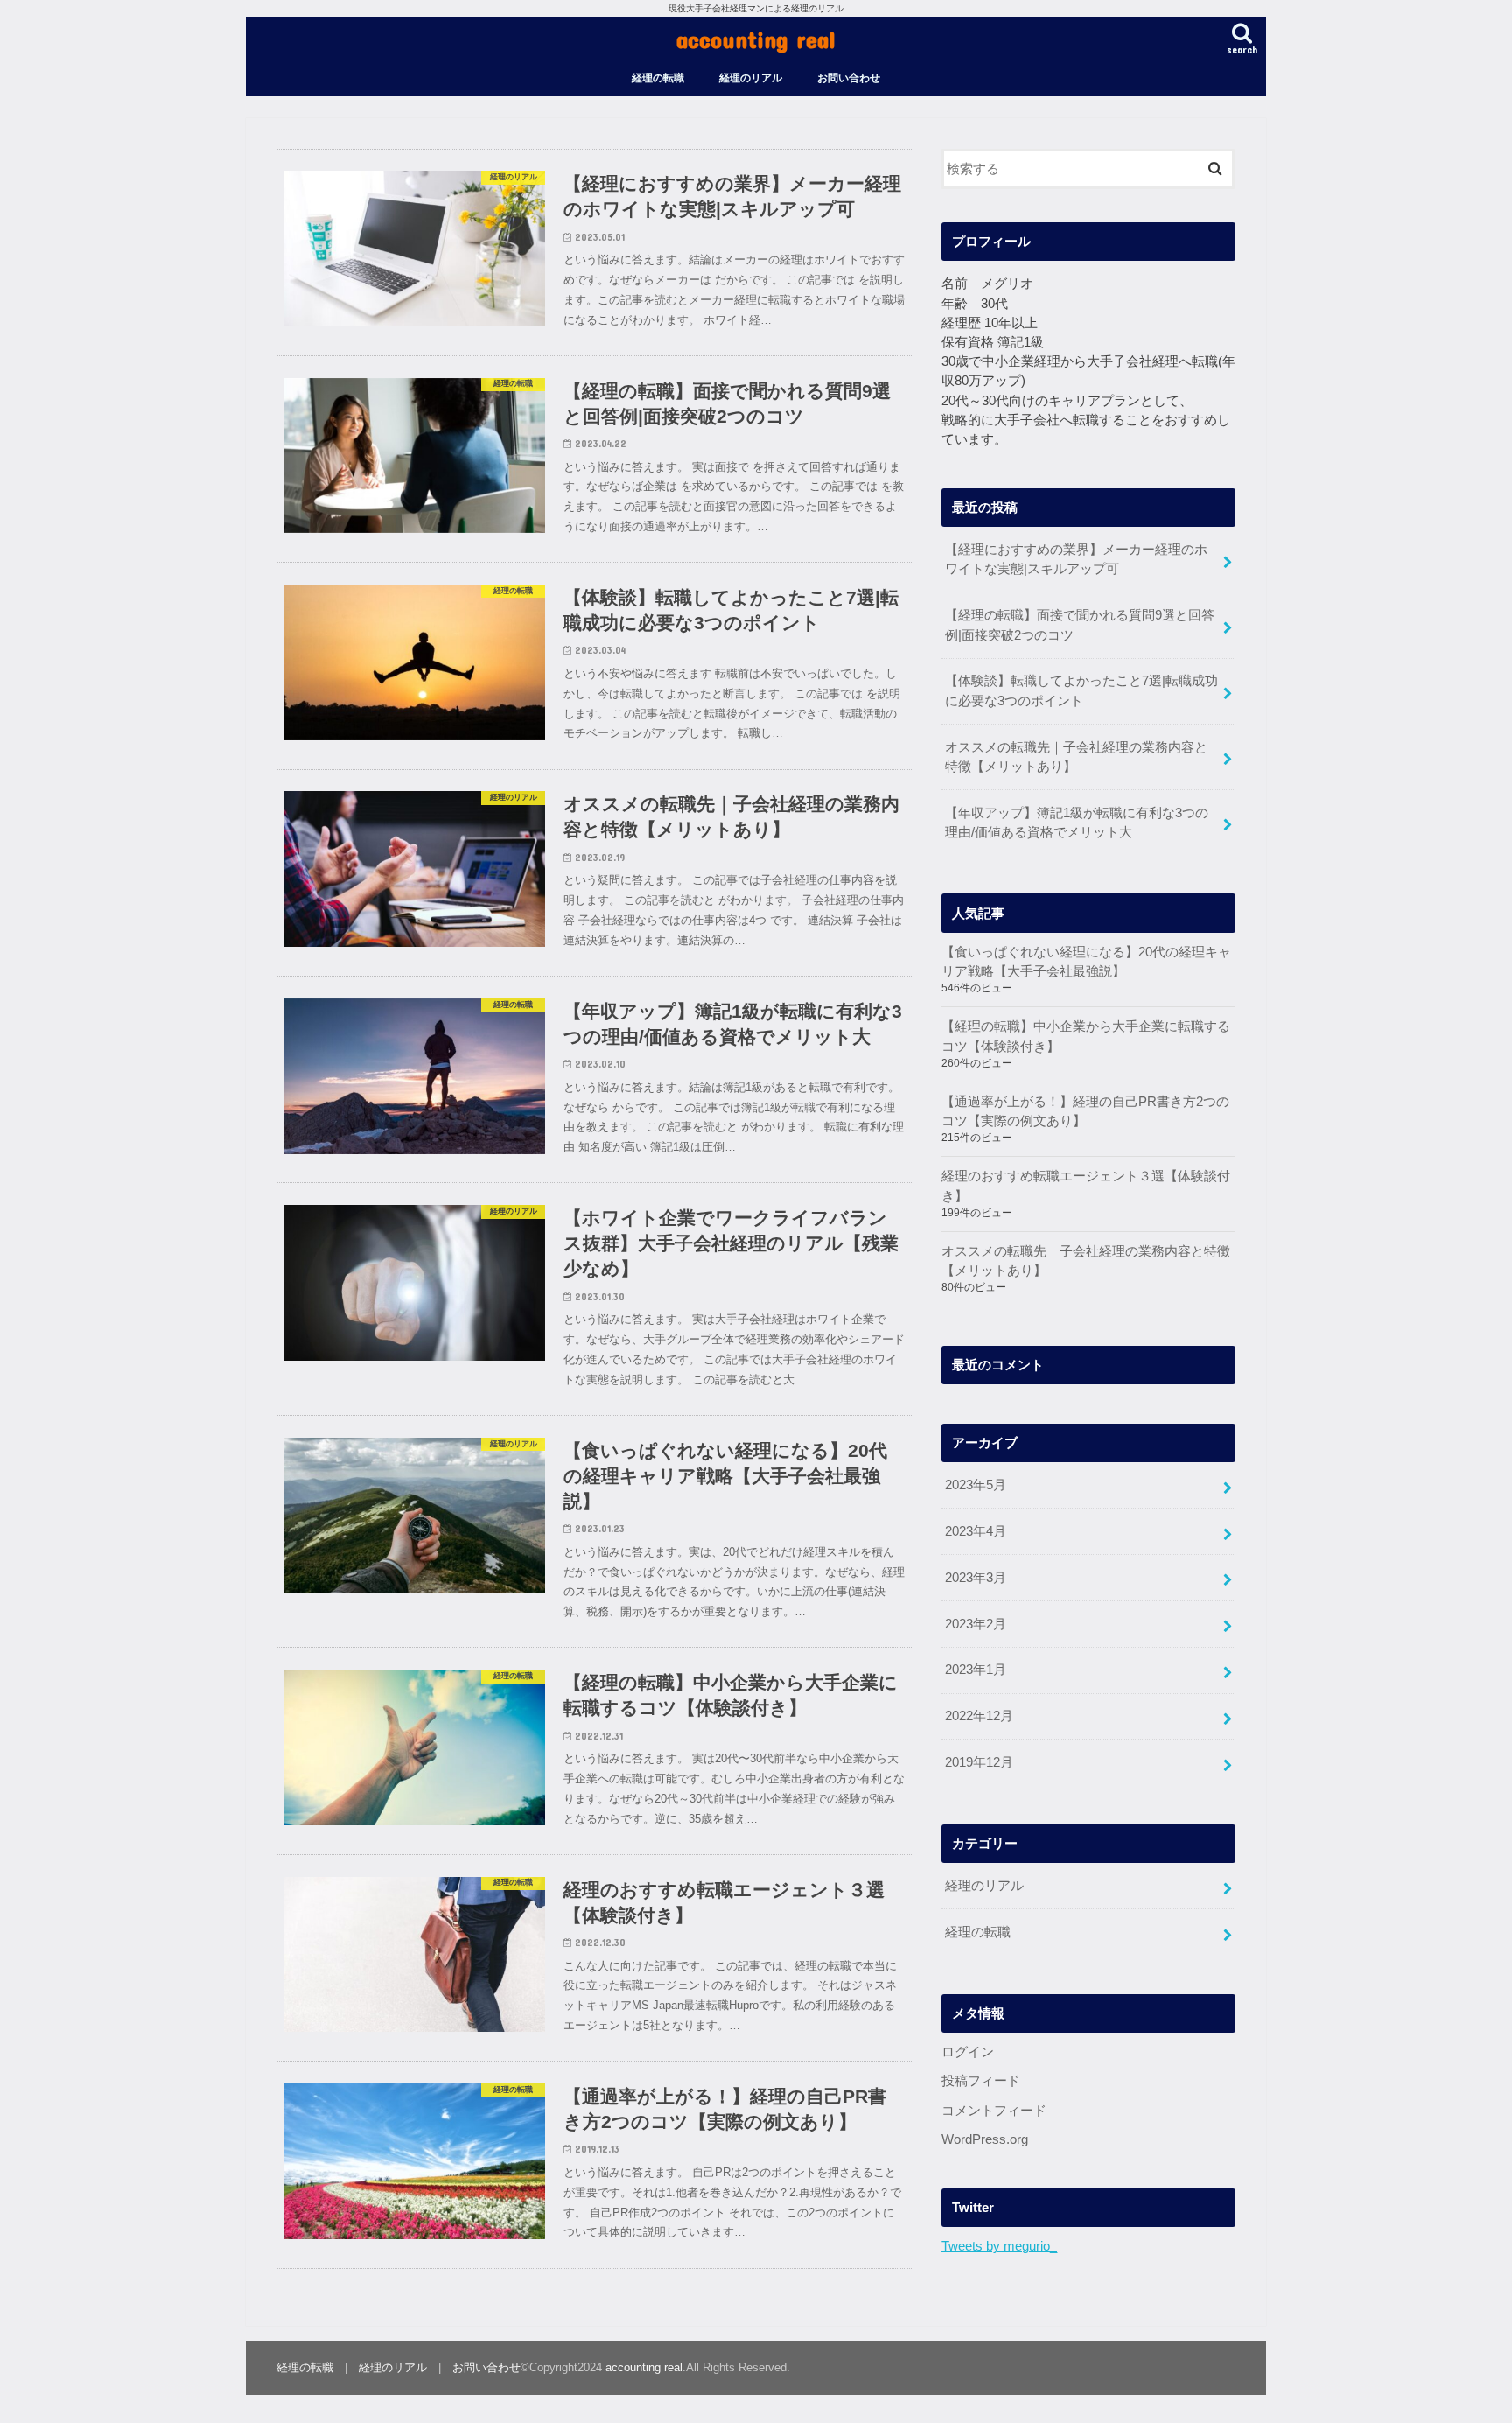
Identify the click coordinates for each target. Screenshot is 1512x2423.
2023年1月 (976, 1670)
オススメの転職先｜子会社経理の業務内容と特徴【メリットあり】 (1076, 757)
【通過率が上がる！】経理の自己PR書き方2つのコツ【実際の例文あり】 (1085, 1111)
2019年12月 (979, 1762)
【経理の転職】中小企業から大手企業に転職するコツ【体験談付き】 (1086, 1036)
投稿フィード (981, 2081)
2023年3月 (976, 1578)
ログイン (968, 2052)
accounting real (756, 39)
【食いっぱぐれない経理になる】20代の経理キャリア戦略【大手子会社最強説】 (1086, 962)
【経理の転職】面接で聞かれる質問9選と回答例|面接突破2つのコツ (1080, 625)
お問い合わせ (849, 78)
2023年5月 (976, 1485)
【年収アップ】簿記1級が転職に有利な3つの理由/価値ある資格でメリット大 (1077, 823)
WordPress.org (985, 2139)
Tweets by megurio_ (999, 2246)
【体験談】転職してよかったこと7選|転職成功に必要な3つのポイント (1081, 690)
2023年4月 (976, 1531)
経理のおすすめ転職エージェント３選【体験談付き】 (1086, 1186)
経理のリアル (751, 78)
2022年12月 (979, 1716)
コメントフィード (994, 2111)
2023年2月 (976, 1624)
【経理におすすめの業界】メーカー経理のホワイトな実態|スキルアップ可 (1076, 559)
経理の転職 (658, 78)
